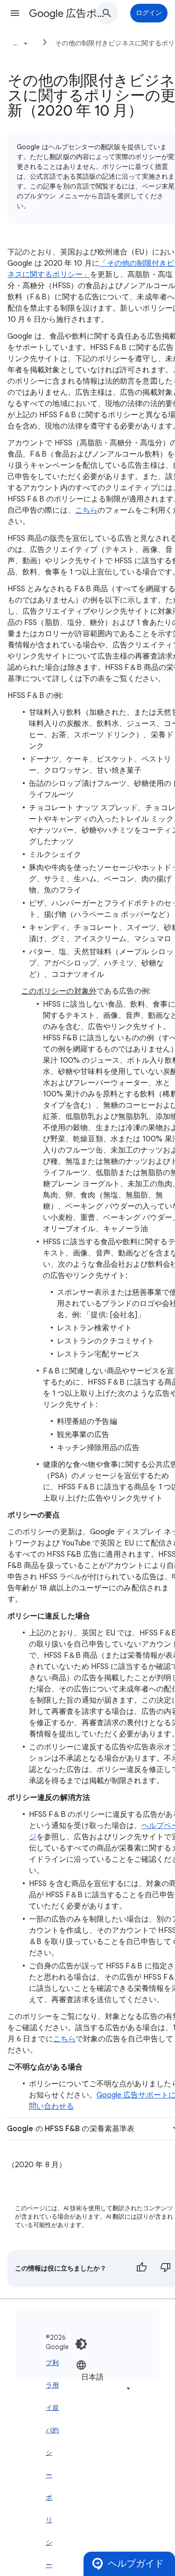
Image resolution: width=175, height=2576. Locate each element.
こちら (64, 2039)
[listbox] (104, 2376)
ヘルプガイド (136, 2564)
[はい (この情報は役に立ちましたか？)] (141, 2269)
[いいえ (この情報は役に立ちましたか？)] (166, 2269)
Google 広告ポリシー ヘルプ (67, 13)
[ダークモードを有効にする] (81, 2344)
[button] (15, 13)
